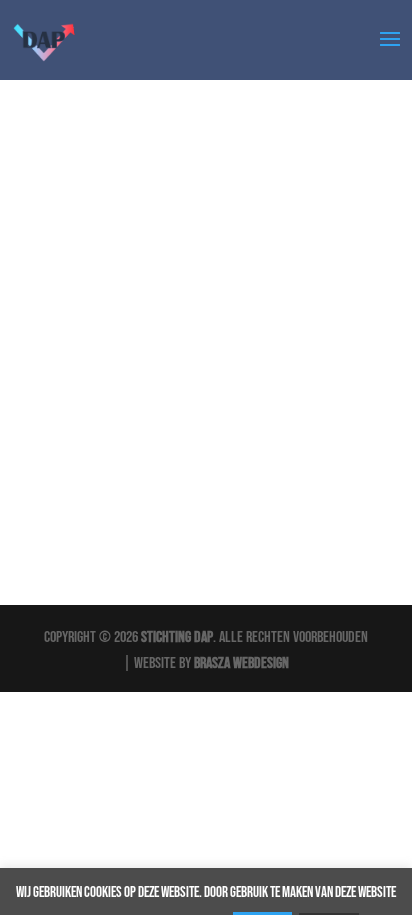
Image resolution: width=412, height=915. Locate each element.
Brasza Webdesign (241, 663)
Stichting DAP (177, 637)
